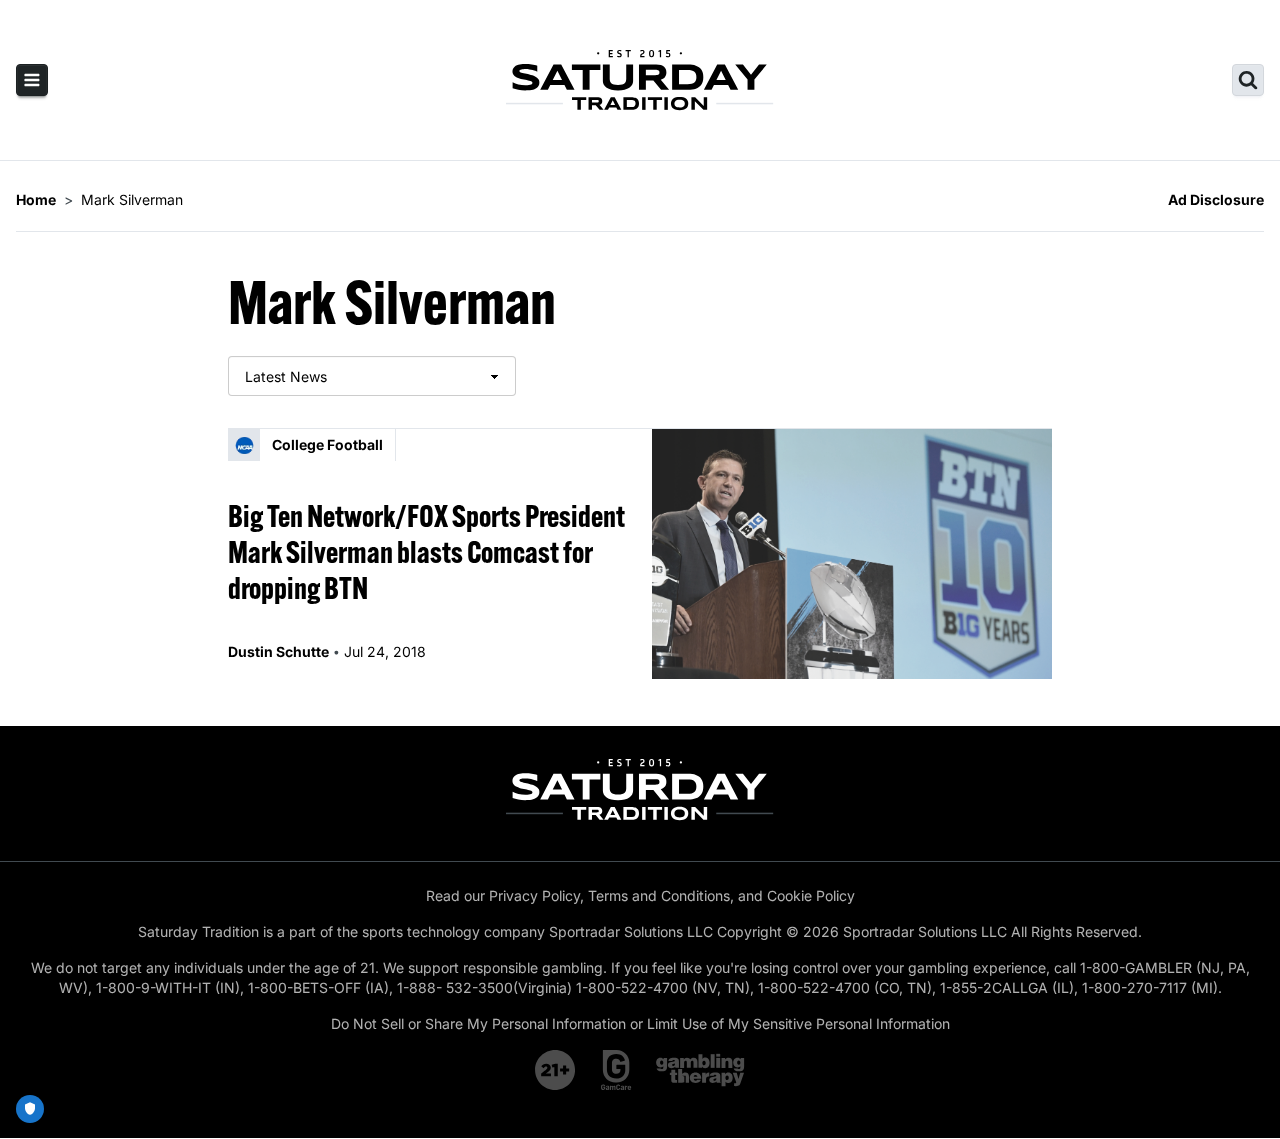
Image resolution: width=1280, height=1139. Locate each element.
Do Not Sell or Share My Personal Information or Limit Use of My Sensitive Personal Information (640, 1023)
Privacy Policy (534, 895)
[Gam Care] (616, 1070)
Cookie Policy (811, 895)
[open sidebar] (32, 80)
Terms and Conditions (659, 895)
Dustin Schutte (278, 651)
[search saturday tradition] (1248, 80)
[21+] (556, 1070)
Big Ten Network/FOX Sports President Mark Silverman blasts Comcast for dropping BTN (426, 552)
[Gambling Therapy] (700, 1070)
